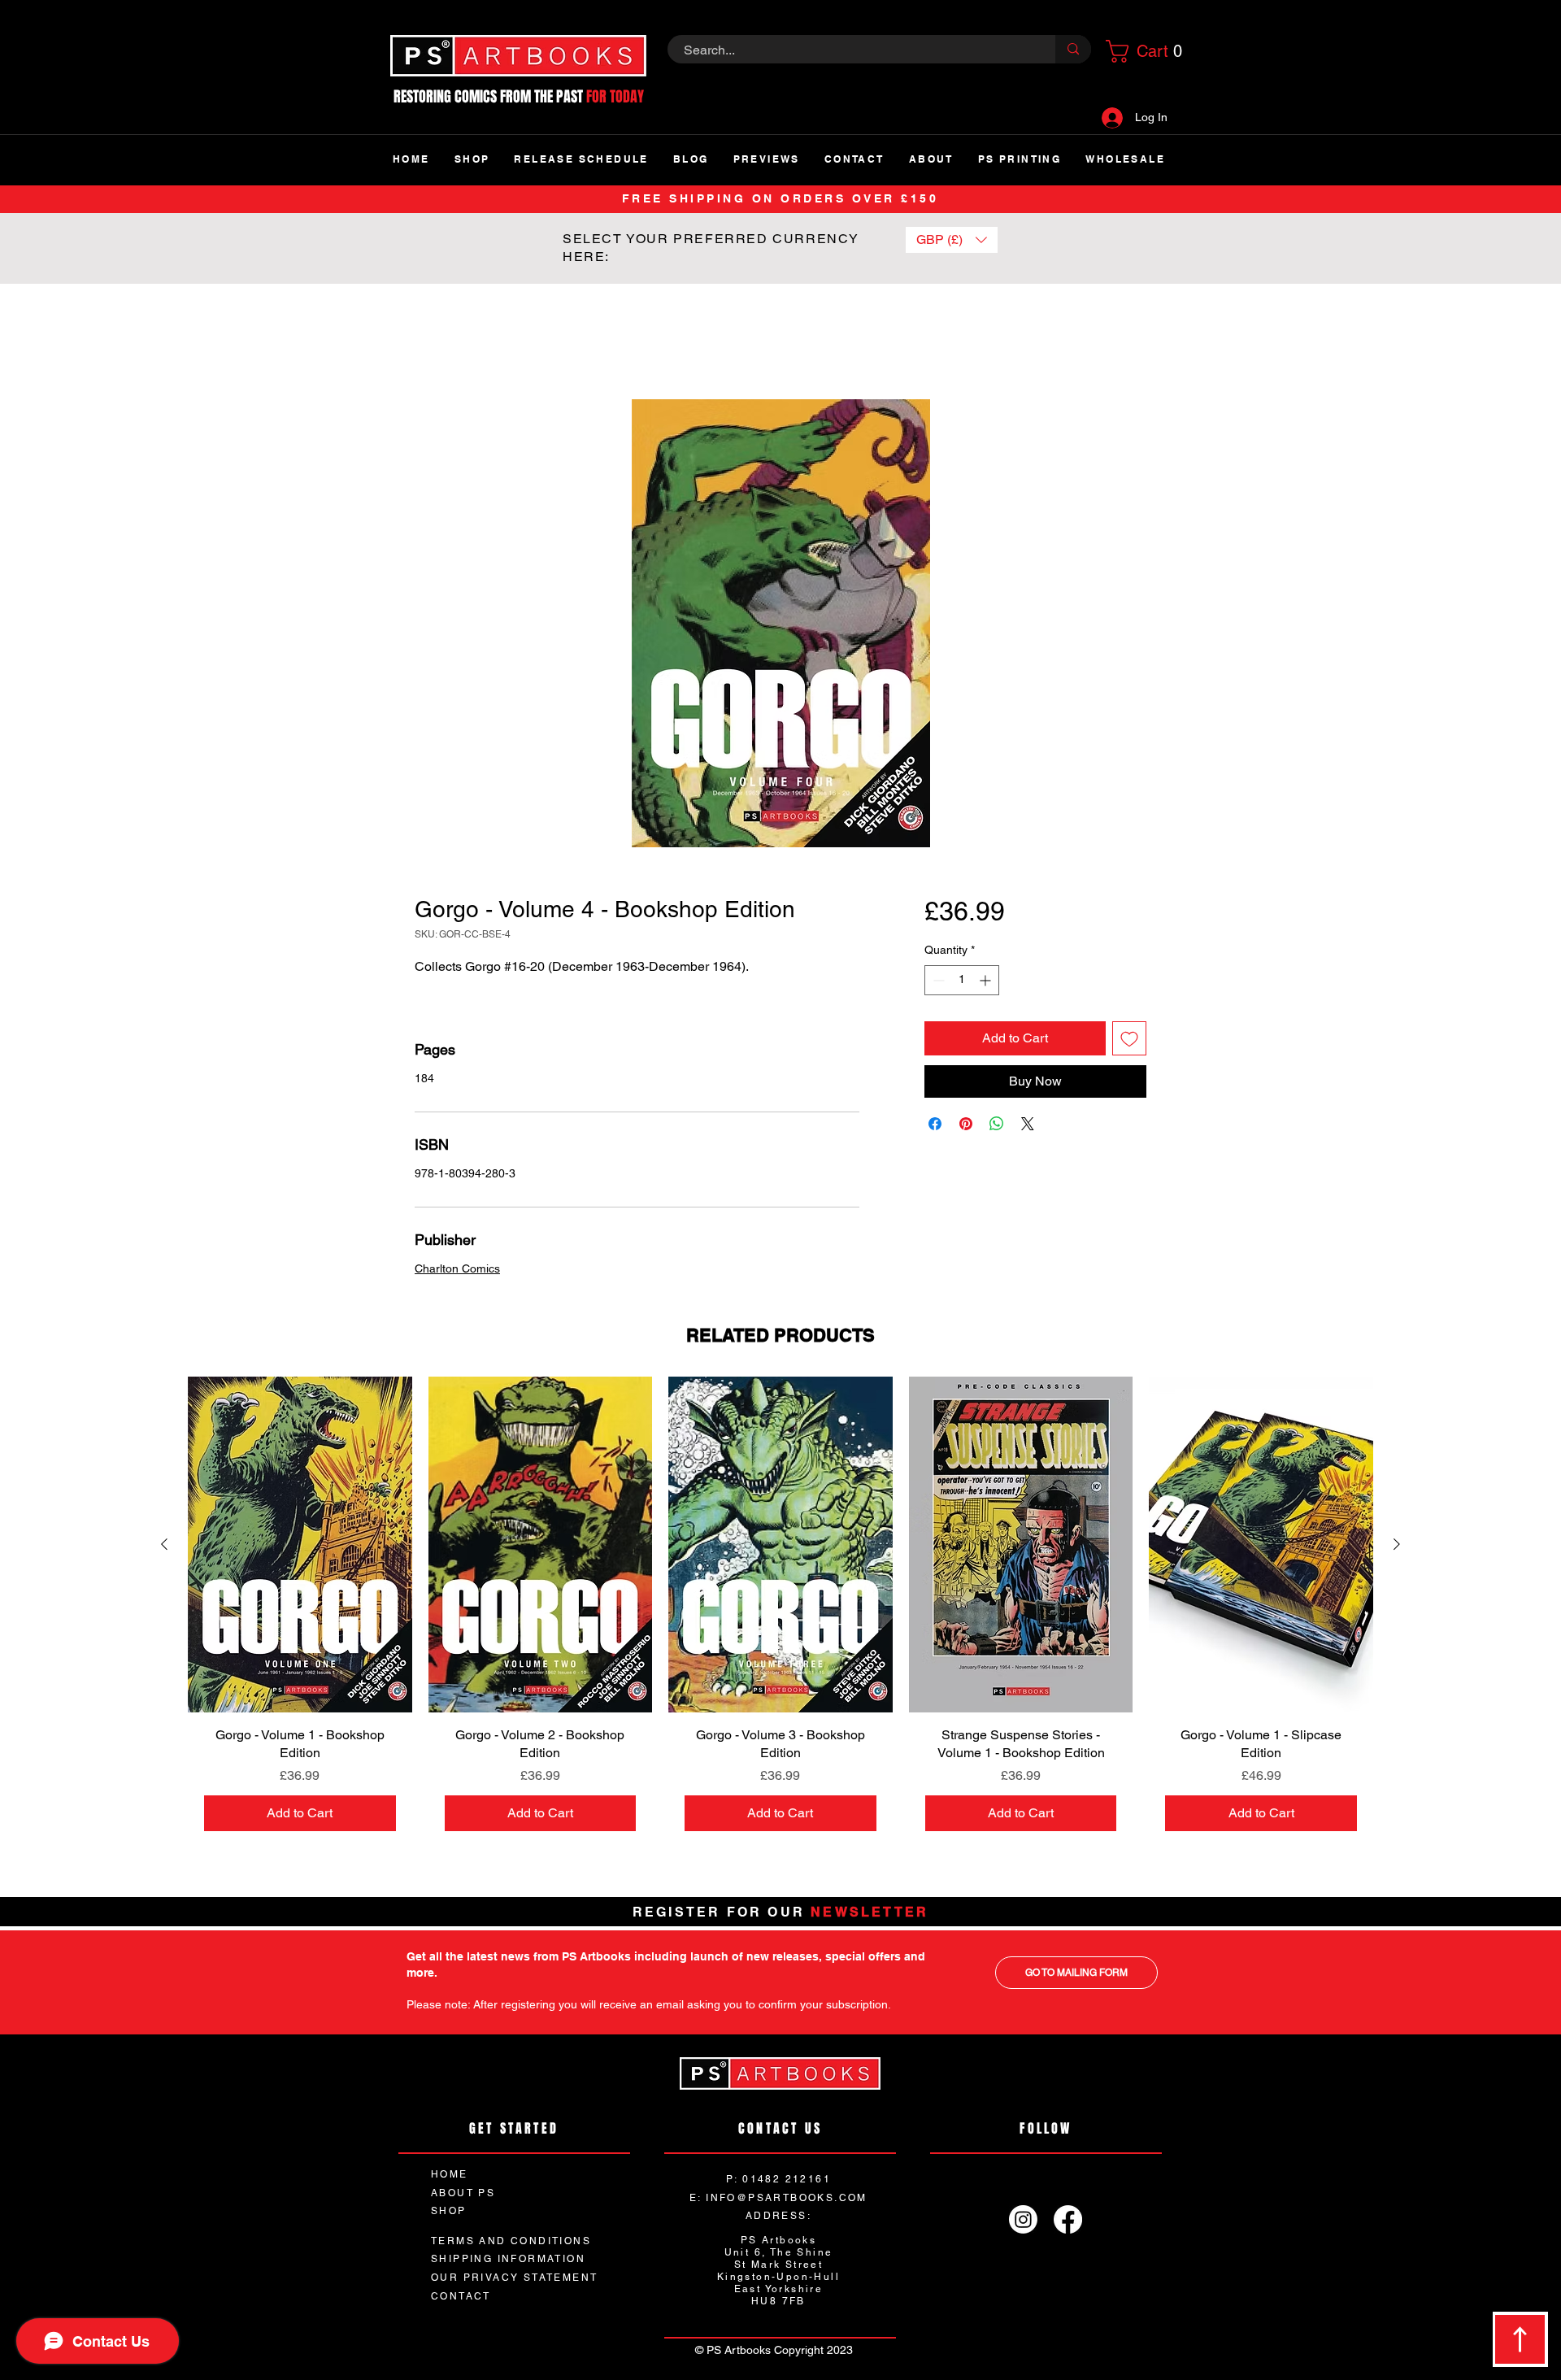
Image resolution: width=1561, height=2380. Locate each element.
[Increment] (987, 981)
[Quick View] (300, 1546)
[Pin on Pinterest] (966, 1125)
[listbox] (952, 240)
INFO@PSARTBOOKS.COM (787, 2199)
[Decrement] (937, 981)
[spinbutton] (962, 981)
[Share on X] (1028, 1125)
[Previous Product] (164, 1546)
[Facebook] (1068, 2221)
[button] (1141, 51)
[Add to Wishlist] (1129, 1039)
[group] (780, 1613)
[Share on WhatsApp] (997, 1125)
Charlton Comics (457, 1270)
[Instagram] (1023, 2221)
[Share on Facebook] (935, 1125)
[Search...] (1073, 49)
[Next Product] (1397, 1546)
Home (432, 342)
